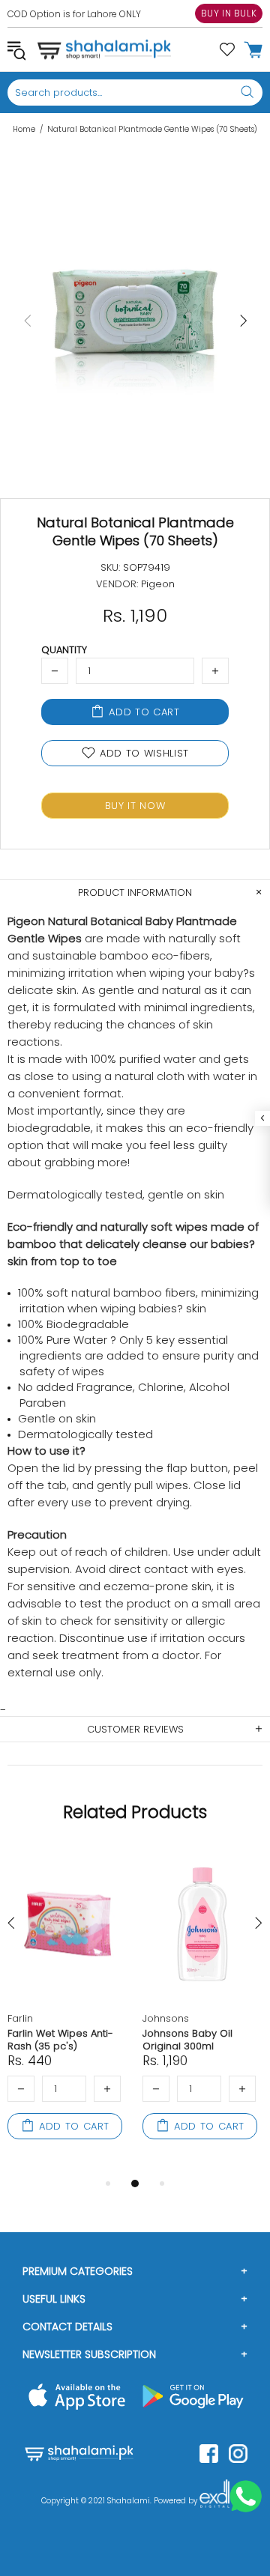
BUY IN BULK (229, 13)
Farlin (20, 2018)
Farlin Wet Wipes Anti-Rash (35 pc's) (60, 2040)
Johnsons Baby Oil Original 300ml (187, 2040)
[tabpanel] (67, 2011)
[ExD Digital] (214, 2501)
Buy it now (135, 806)
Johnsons (166, 2018)
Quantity (64, 650)
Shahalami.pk (104, 49)
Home (24, 130)
